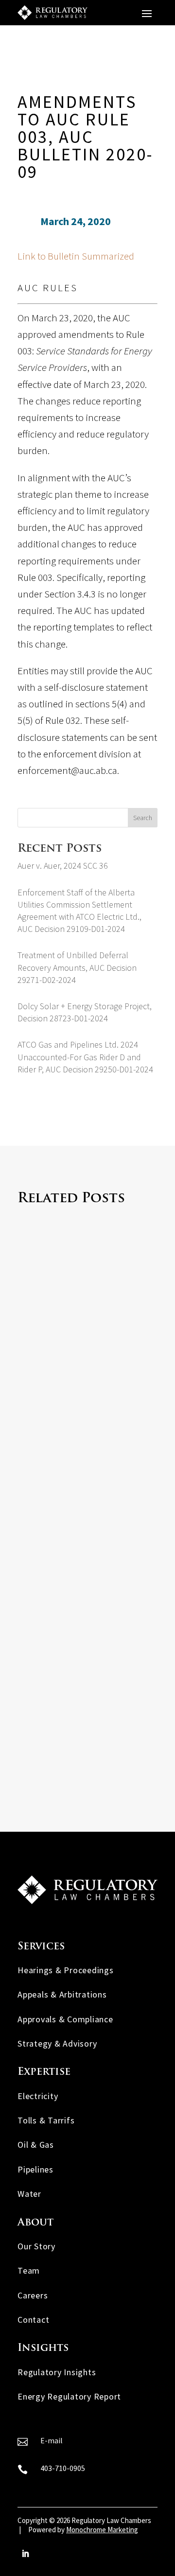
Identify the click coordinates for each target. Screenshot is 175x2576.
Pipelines (35, 2169)
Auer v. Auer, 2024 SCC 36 (63, 866)
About (35, 2223)
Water (29, 2194)
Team (29, 2270)
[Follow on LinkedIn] (25, 2554)
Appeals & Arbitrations (62, 1994)
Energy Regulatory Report (69, 2396)
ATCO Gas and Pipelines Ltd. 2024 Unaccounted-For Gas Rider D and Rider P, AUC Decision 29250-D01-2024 (85, 1057)
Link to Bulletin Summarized (76, 256)
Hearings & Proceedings (66, 1970)
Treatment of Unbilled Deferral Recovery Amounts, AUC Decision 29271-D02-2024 (77, 967)
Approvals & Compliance (65, 2019)
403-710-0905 (63, 2468)
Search (143, 818)
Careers (33, 2295)
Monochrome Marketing (102, 2530)
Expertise (44, 2072)
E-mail (52, 2440)
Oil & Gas (36, 2145)
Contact (33, 2320)
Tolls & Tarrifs (46, 2120)
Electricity (38, 2096)
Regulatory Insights (57, 2372)
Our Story (36, 2246)
